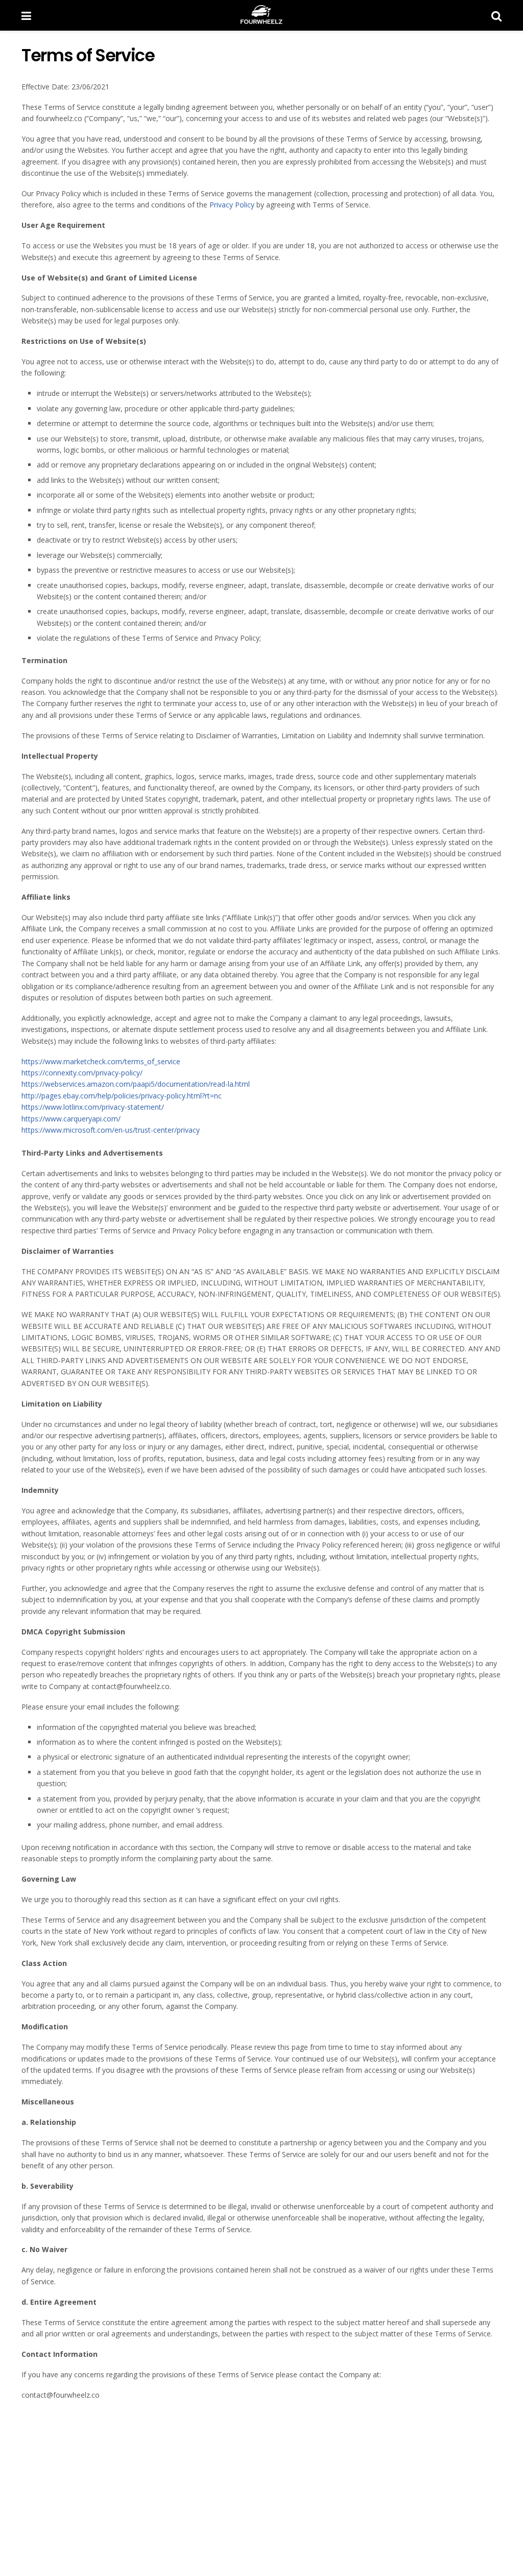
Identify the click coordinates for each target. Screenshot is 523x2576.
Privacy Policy (232, 205)
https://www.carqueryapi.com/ (71, 1119)
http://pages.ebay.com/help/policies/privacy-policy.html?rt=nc (122, 1096)
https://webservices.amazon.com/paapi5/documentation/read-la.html (136, 1084)
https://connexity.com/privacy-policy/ (82, 1073)
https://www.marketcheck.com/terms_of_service (101, 1061)
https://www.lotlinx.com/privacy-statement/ (93, 1107)
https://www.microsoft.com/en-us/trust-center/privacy (111, 1130)
